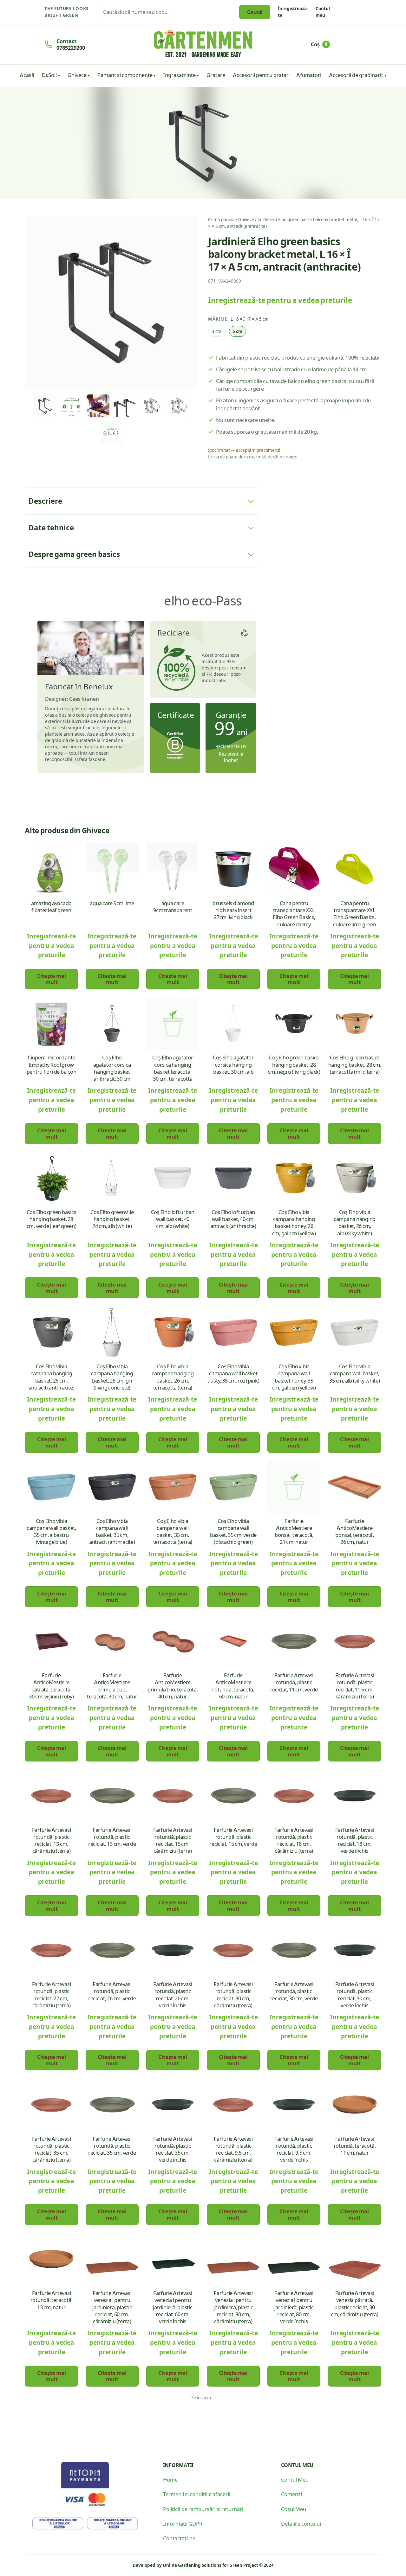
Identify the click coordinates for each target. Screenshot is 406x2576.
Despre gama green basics (74, 554)
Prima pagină (221, 219)
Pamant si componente (125, 75)
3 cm (217, 331)
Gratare (216, 75)
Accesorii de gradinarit (356, 75)
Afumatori (309, 75)
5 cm (237, 331)
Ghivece (77, 75)
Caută (255, 12)
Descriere (45, 501)
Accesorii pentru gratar (261, 75)
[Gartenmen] (203, 43)
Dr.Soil (49, 75)
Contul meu (323, 12)
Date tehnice (51, 527)
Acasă (27, 75)
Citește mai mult (52, 979)
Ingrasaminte (179, 75)
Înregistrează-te (293, 12)
